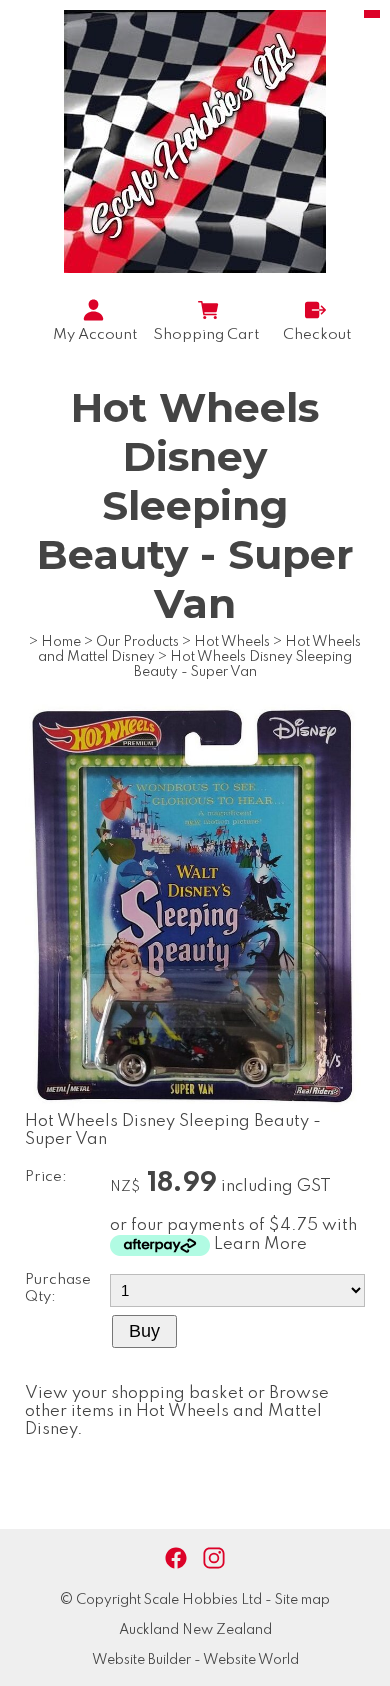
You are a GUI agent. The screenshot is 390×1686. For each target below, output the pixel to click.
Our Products (137, 642)
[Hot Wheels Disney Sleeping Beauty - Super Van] (195, 1108)
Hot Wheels (232, 642)
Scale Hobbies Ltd (203, 1600)
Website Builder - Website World (195, 1660)
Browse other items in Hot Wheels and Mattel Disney (177, 1411)
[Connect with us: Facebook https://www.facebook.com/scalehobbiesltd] (176, 1558)
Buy (144, 1331)
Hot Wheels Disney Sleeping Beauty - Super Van (243, 664)
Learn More (260, 1244)
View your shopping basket (134, 1393)
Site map (302, 1600)
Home (61, 642)
